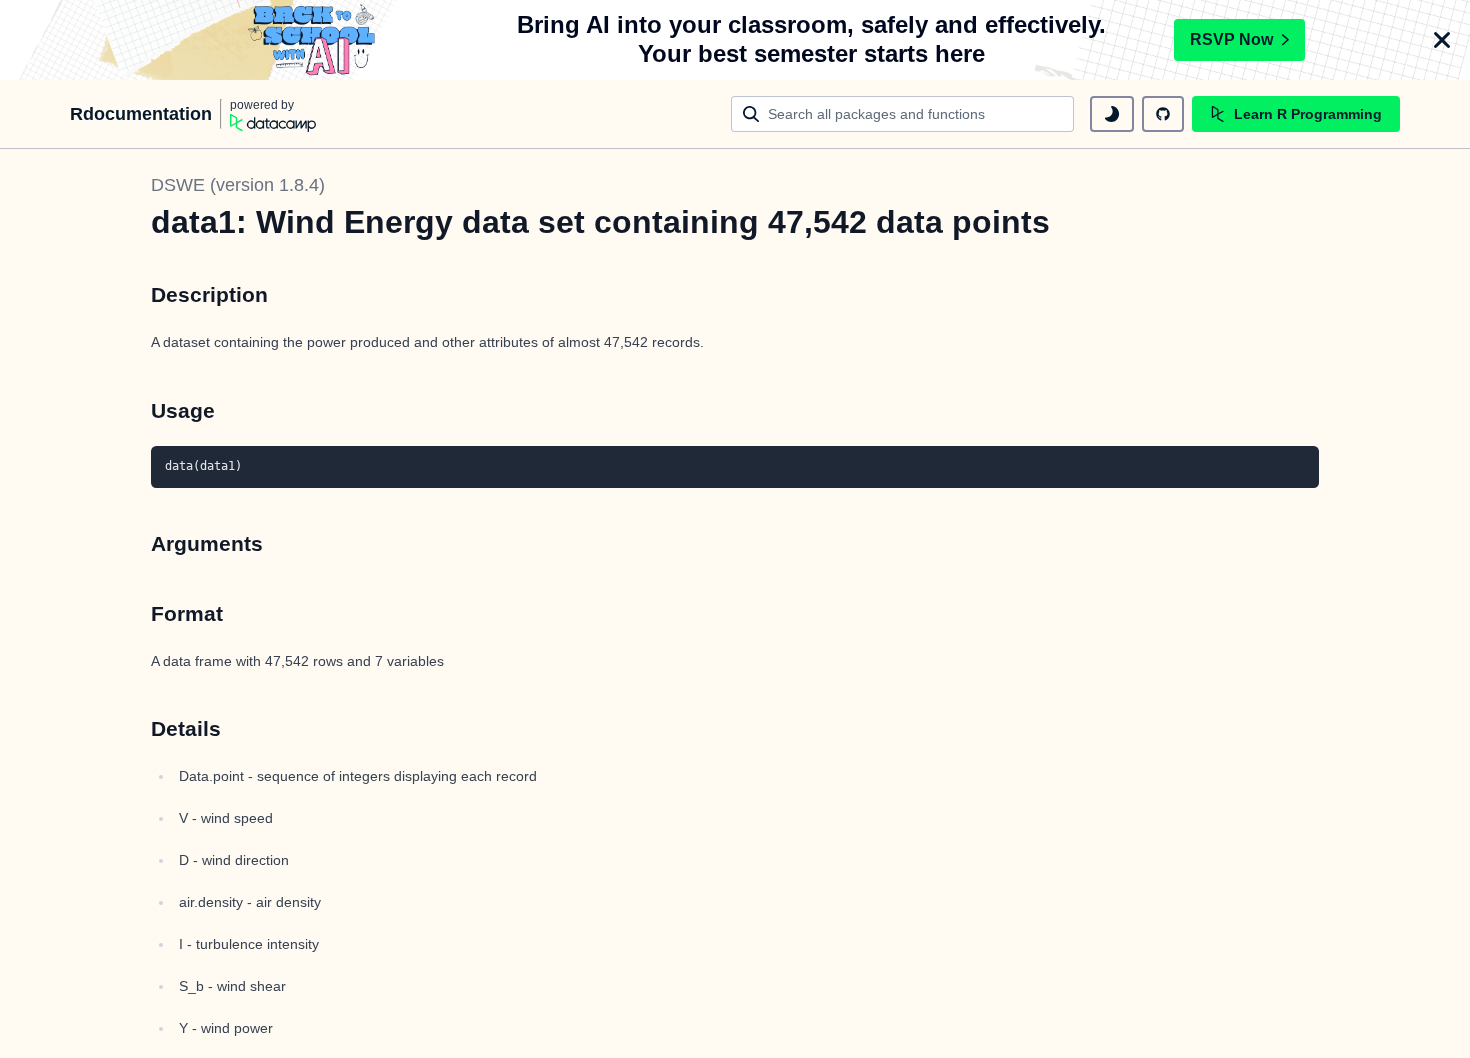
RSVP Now (1231, 39)
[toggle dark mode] (1112, 114)
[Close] (1442, 40)
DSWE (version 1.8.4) (238, 185)
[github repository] (1163, 114)
